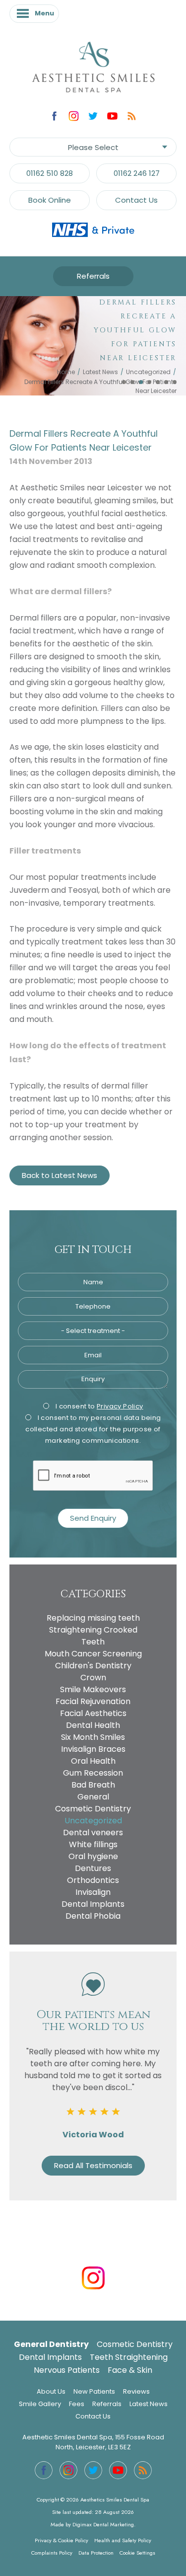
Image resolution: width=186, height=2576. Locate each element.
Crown (93, 1678)
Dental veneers (93, 1833)
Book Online (50, 200)
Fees (77, 2404)
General (93, 1797)
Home (66, 372)
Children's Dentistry (93, 1666)
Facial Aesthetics (93, 1713)
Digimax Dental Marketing (103, 2524)
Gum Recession (93, 1773)
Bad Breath (93, 1785)
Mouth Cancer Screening (93, 1654)
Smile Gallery (40, 2404)
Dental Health (93, 1725)
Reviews (136, 2391)
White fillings (93, 1844)
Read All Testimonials (93, 2165)
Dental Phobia (93, 1916)
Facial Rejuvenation (93, 1701)
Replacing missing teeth (93, 1618)
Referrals (93, 276)
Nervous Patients (67, 2370)
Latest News (100, 372)
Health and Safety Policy (123, 2540)
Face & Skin (130, 2370)
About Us (51, 2391)
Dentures (93, 1868)
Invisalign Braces (93, 1749)
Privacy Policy (120, 1406)
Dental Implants (93, 1904)
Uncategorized (148, 372)
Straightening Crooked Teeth (93, 1636)
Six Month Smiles (93, 1737)
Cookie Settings (137, 2553)
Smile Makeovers (93, 1689)
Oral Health (93, 1761)
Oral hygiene (93, 1856)
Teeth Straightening (129, 2357)
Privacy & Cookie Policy (62, 2540)
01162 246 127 (137, 173)
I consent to (98, 1406)
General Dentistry (51, 2344)
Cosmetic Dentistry (93, 1809)
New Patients (94, 2391)
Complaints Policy (52, 2553)
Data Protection (96, 2553)
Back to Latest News (60, 1175)
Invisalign (93, 1892)
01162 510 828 (50, 173)
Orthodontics (93, 1880)
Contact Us (136, 200)
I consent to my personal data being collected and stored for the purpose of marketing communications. (93, 1429)
